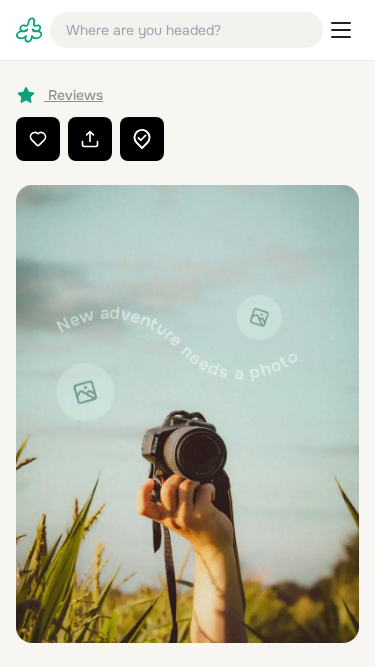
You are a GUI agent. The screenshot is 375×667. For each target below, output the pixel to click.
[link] (29, 30)
